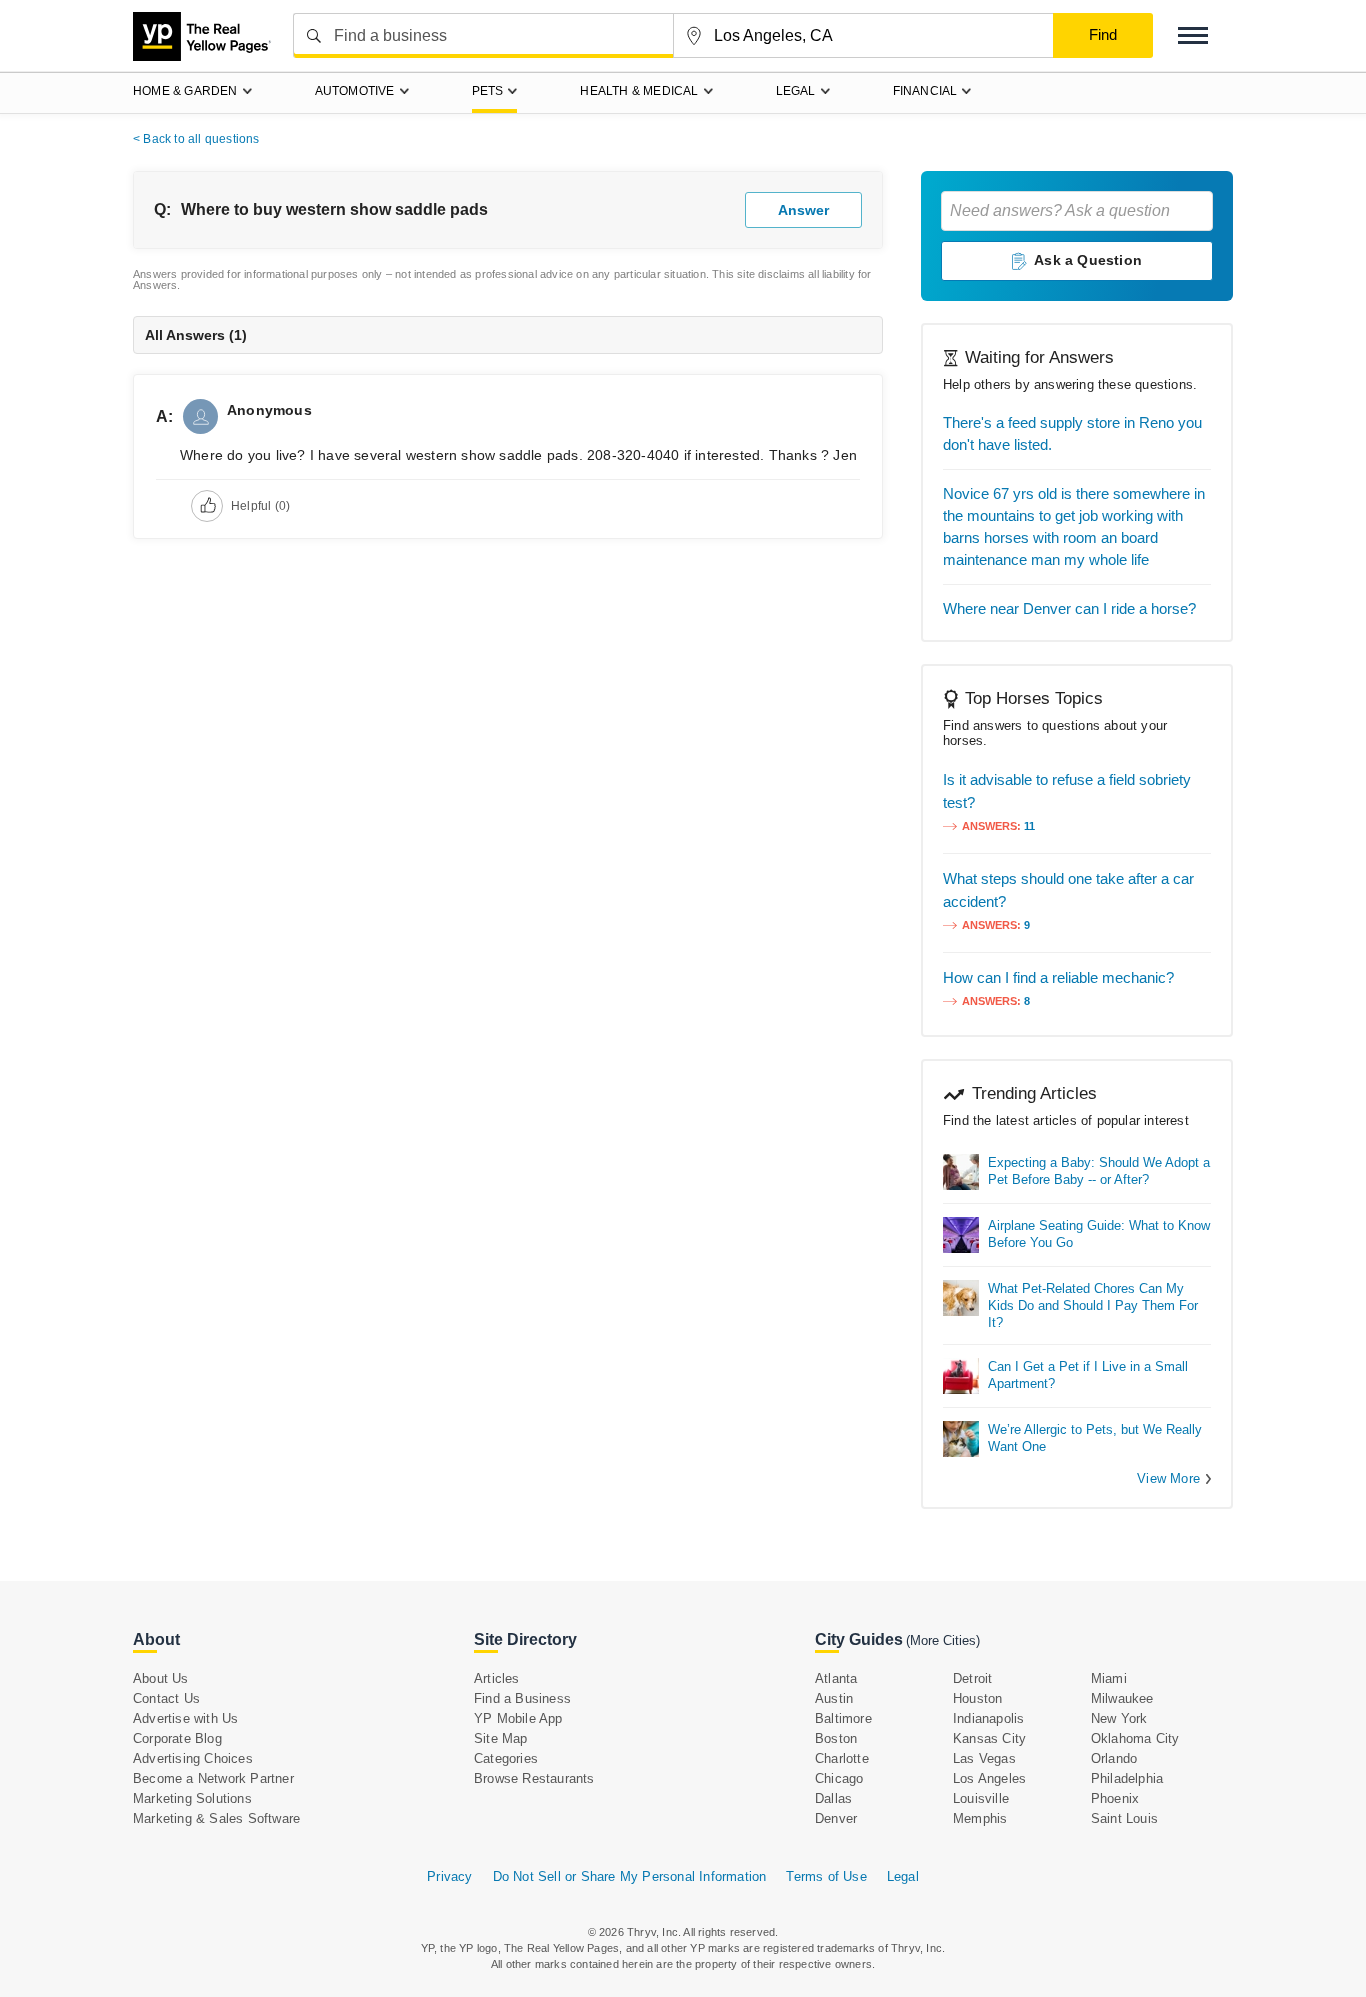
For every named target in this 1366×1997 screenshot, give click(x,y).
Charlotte (842, 1758)
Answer (803, 210)
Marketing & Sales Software (216, 1818)
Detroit (972, 1678)
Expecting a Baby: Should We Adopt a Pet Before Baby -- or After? (1099, 1171)
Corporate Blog (177, 1738)
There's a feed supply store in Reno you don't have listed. (1072, 433)
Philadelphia (1127, 1778)
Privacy (449, 1876)
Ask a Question (1088, 260)
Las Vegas (984, 1758)
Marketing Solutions (192, 1798)
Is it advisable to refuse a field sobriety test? (1067, 791)
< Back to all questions (196, 139)
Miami (1109, 1678)
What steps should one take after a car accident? (1068, 890)
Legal (903, 1876)
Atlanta (836, 1678)
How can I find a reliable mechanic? (1058, 977)
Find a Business (522, 1698)
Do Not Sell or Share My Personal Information (630, 1876)
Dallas (833, 1798)
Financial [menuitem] (925, 91)
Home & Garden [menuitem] (185, 91)
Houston (977, 1698)
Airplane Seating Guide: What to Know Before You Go (1099, 1234)
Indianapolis (988, 1718)
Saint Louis (1124, 1818)
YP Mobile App (518, 1718)
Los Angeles (989, 1778)
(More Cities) (943, 1640)
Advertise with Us (185, 1718)
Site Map (501, 1738)
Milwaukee (1122, 1698)
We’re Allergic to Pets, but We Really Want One (1095, 1438)
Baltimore (843, 1718)
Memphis (980, 1818)
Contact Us (166, 1698)
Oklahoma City (1135, 1738)
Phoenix (1115, 1798)
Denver (836, 1818)
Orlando (1114, 1758)
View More (1168, 1478)
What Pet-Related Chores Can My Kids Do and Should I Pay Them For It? (1093, 1305)
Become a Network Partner (213, 1778)
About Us (161, 1678)
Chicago (839, 1778)
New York (1119, 1718)
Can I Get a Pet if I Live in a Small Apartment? (1088, 1375)
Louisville (981, 1798)
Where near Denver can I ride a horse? (1069, 608)
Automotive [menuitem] (355, 91)
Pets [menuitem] (488, 91)
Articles (497, 1678)
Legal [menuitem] (796, 91)
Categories (506, 1758)
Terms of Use (826, 1876)
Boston (836, 1738)
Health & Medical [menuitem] (639, 91)
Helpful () (260, 506)
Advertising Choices (193, 1758)
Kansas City (989, 1738)
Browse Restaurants (534, 1778)
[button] (1193, 35)
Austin (834, 1698)
